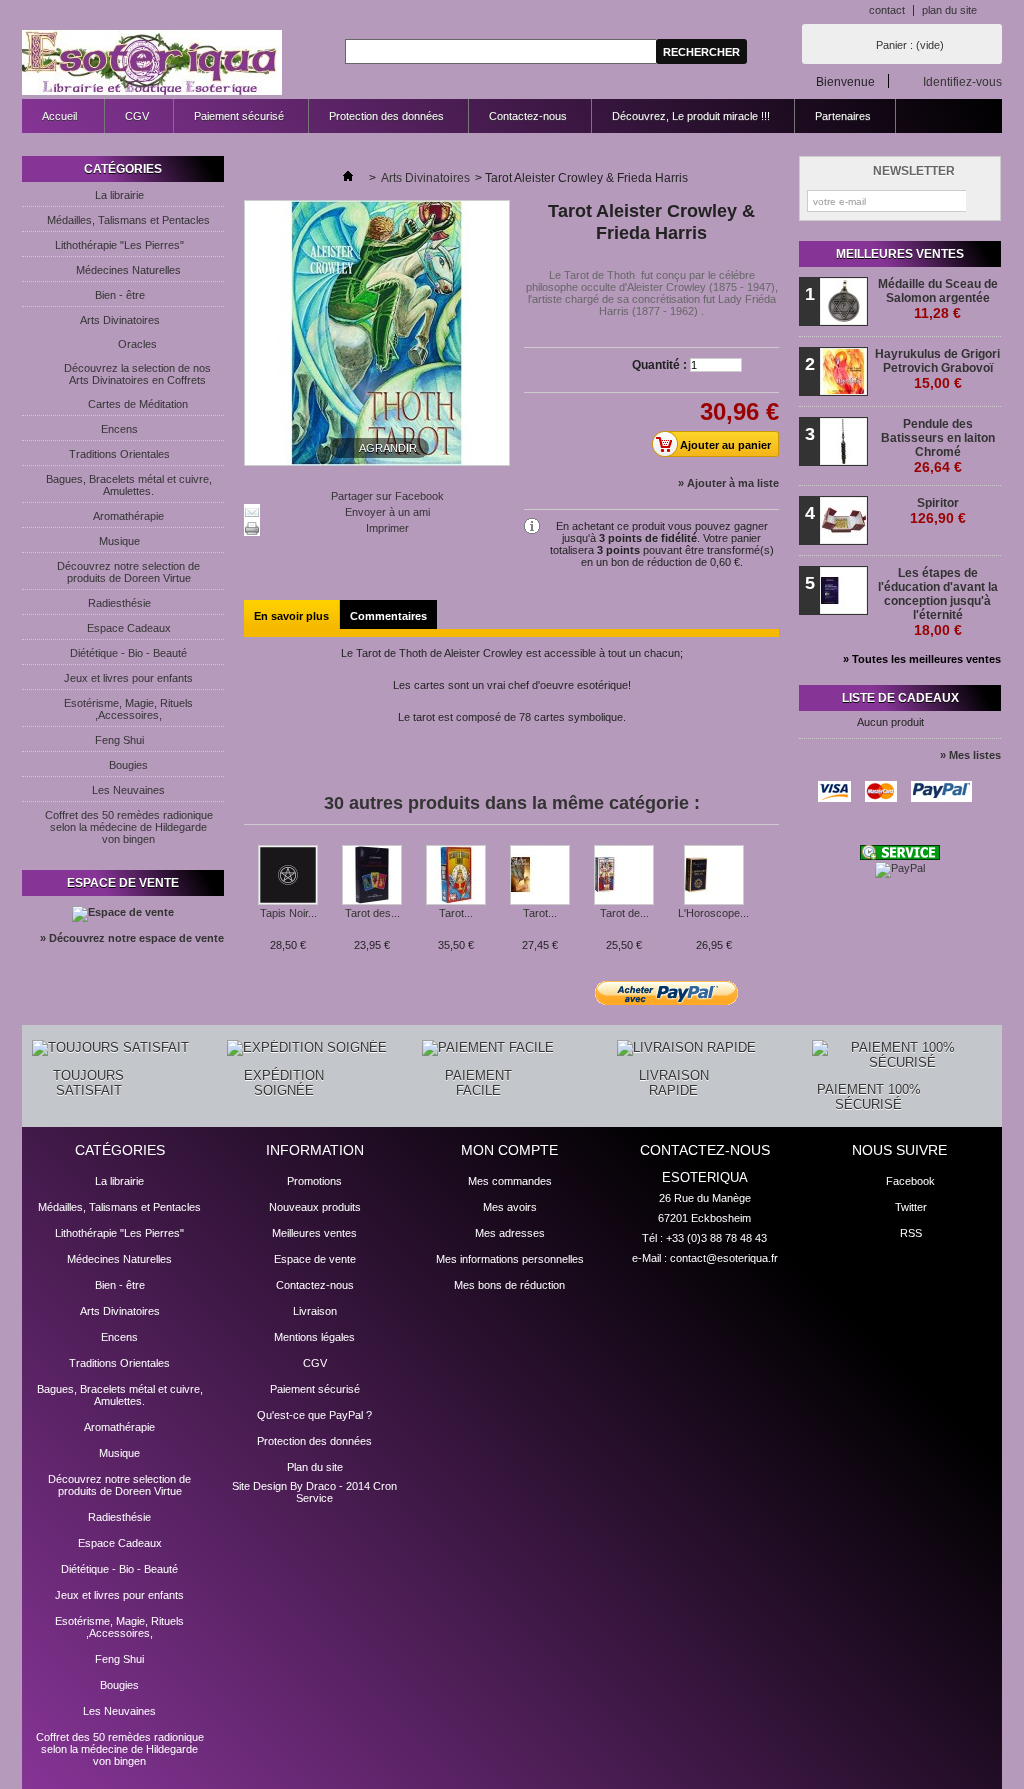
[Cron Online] (900, 856)
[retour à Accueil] (348, 178)
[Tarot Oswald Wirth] (456, 876)
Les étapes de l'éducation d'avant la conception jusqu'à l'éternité (938, 602)
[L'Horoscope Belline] (713, 876)
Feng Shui (119, 740)
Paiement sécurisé (239, 116)
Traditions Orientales (119, 454)
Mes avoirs (510, 1207)
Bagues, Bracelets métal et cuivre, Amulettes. (129, 485)
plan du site (949, 10)
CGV (137, 116)
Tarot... (456, 913)
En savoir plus (291, 616)
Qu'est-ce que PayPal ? (314, 1415)
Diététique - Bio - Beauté (128, 653)
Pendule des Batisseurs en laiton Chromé (938, 446)
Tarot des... (372, 913)
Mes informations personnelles (510, 1259)
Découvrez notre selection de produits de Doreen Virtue (128, 572)
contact (887, 10)
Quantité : (659, 365)
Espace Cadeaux (129, 628)
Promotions (314, 1181)
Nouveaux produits (315, 1207)
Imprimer (387, 528)
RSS (911, 1233)
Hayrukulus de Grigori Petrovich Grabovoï (937, 369)
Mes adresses (510, 1233)
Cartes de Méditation (138, 404)
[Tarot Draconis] (540, 876)
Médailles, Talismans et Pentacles (128, 220)
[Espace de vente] (123, 912)
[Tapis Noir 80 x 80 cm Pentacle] (288, 876)
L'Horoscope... (713, 913)
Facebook (910, 1181)
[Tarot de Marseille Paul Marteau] (624, 876)
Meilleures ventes (900, 254)
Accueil (49, 121)
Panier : (910, 45)
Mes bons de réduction (509, 1285)
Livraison (315, 1311)
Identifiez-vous (962, 81)
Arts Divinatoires (120, 320)
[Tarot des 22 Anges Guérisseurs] (372, 876)
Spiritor (938, 511)
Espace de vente (123, 883)
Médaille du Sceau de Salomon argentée (938, 299)
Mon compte (509, 1150)
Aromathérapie (128, 516)
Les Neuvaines (128, 790)
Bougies (128, 765)
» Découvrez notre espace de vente (132, 938)
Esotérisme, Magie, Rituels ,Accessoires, (128, 709)
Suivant (771, 884)
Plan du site (315, 1467)
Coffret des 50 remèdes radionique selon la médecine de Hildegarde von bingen (129, 827)
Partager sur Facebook (387, 496)
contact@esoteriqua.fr (724, 1258)
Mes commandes (510, 1181)
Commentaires (388, 616)
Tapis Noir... (288, 913)
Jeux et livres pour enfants (128, 678)
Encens (119, 429)
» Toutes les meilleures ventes (922, 659)
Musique (119, 541)
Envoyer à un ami (387, 512)
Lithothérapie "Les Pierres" (119, 245)
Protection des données (386, 116)
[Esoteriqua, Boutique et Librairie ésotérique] (152, 63)
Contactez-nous (528, 116)
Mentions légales (314, 1337)
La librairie (119, 195)
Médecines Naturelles (128, 270)
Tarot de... (624, 913)
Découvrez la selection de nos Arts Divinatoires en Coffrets (137, 374)
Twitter (911, 1207)
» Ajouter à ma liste (728, 483)
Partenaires (843, 116)
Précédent (248, 884)
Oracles (137, 344)
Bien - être (120, 295)
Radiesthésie (119, 603)
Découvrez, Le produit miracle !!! (691, 116)
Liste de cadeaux (900, 698)
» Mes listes (970, 755)
